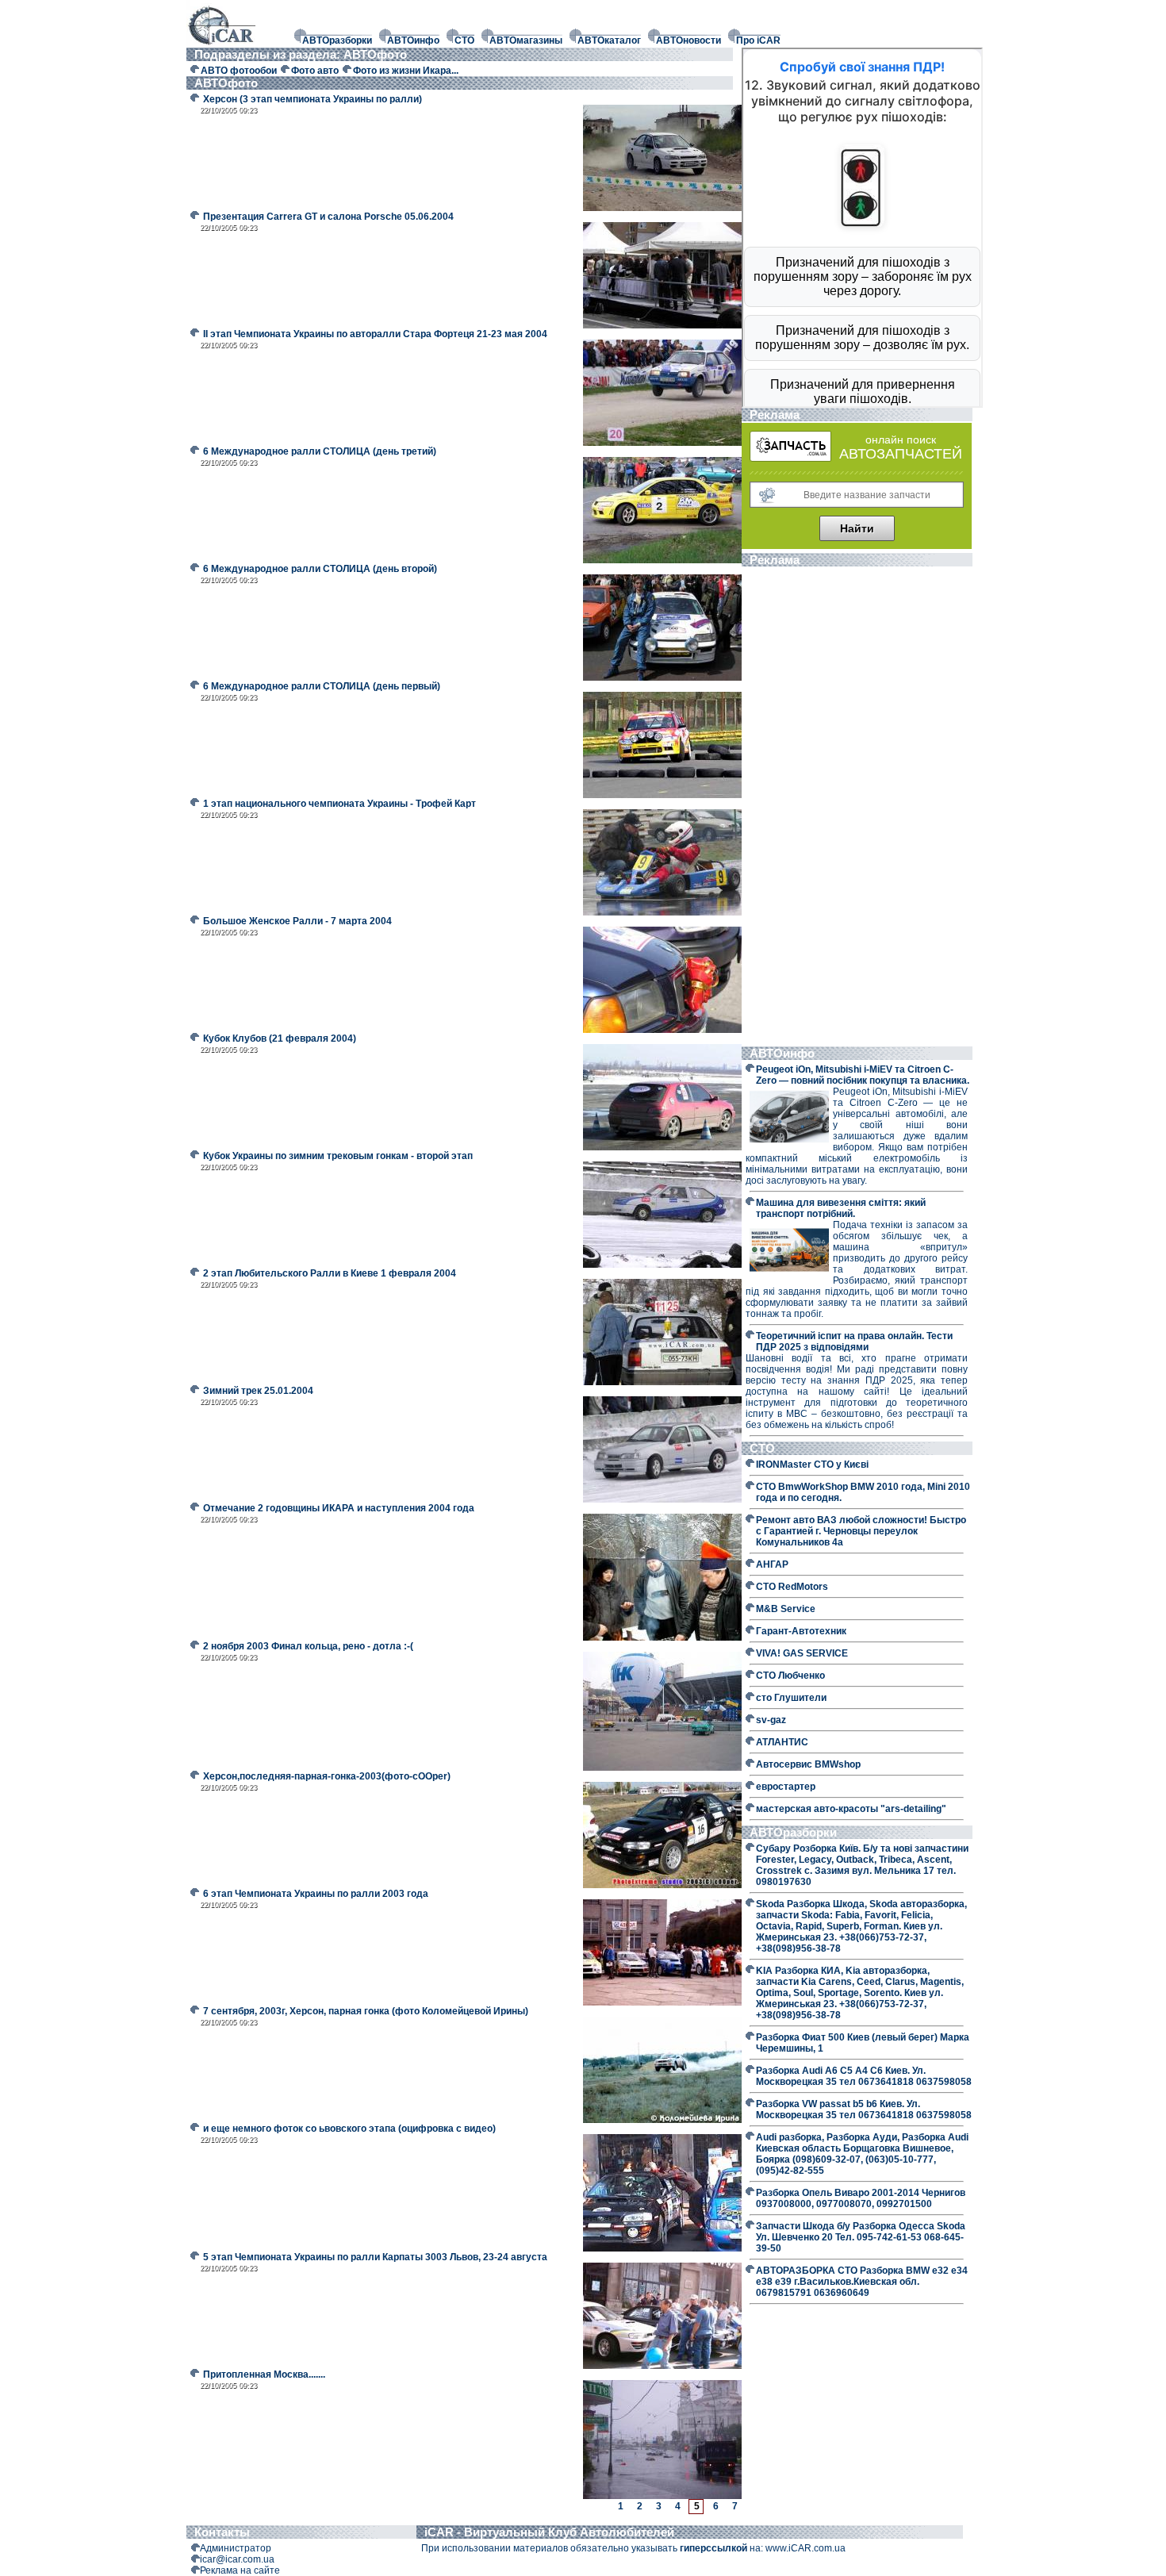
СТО (464, 40)
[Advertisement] (857, 808)
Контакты (222, 2532)
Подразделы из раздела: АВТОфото (302, 54)
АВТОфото (228, 83)
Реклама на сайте (240, 2570)
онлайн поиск (901, 440)
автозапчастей (901, 454)
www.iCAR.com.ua (805, 2548)
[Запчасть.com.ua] (790, 459)
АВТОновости (688, 40)
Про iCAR (758, 40)
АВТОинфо (413, 40)
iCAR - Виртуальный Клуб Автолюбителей (549, 2532)
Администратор (236, 2548)
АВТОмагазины (526, 40)
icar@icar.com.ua (237, 2559)
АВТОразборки (337, 40)
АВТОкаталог (609, 40)
